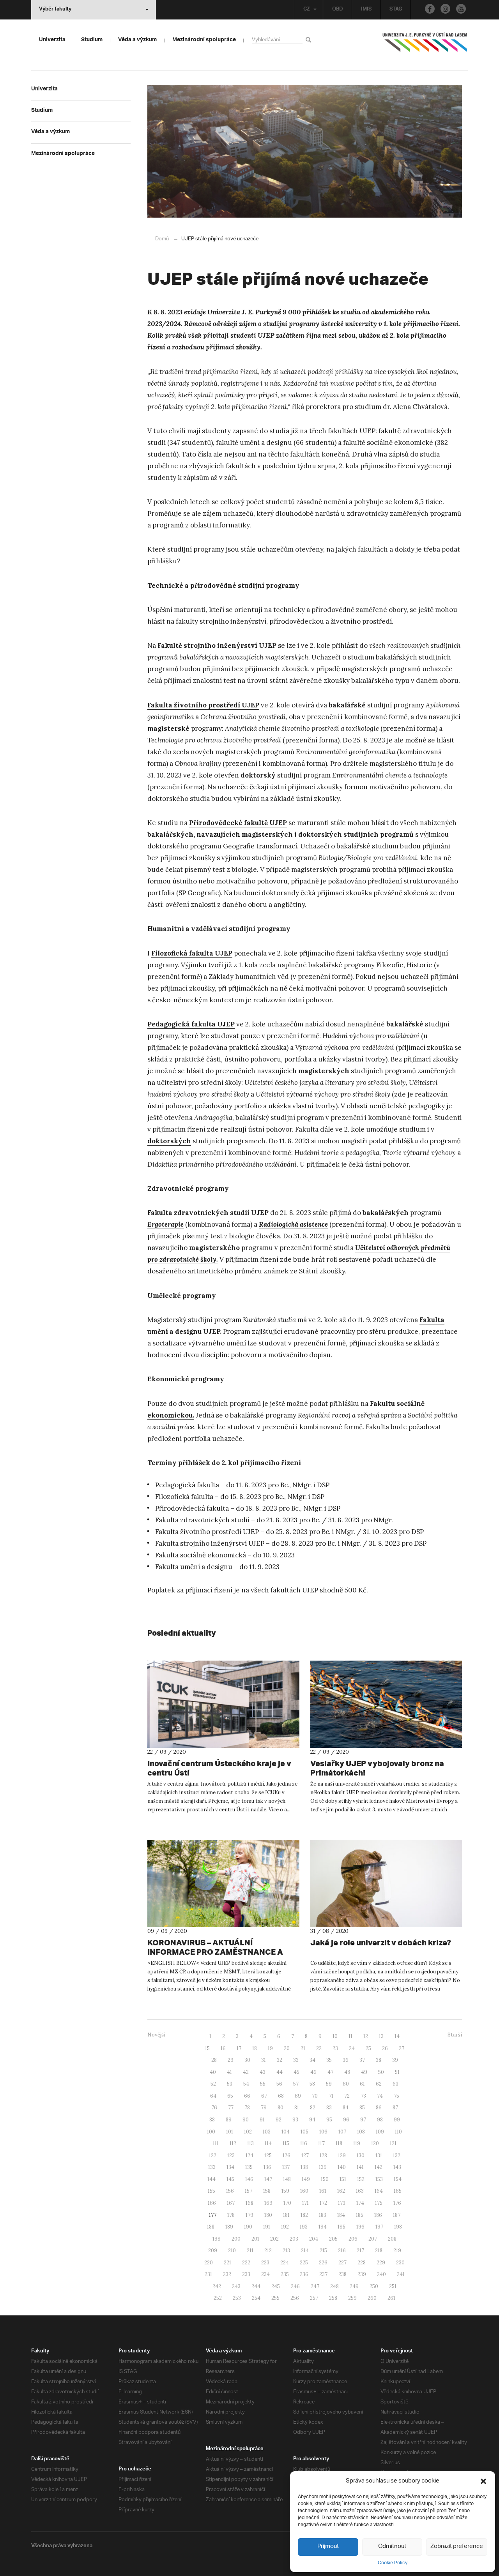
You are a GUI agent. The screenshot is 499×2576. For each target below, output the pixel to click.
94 (312, 2120)
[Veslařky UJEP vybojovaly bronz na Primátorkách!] (386, 1704)
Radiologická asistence (293, 1224)
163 (360, 2191)
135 (249, 2167)
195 (342, 2227)
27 (402, 2048)
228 (362, 2263)
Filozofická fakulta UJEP (192, 953)
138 (304, 2167)
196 (360, 2227)
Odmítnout (392, 2547)
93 (295, 2120)
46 (313, 2072)
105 (304, 2132)
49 (364, 2072)
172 (323, 2203)
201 (255, 2239)
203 (294, 2239)
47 (330, 2072)
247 (315, 2286)
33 (296, 2060)
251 (393, 2286)
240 (381, 2274)
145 (230, 2179)
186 (378, 2215)
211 (250, 2251)
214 (305, 2251)
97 (363, 2120)
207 (373, 2239)
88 (212, 2120)
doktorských (169, 1141)
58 (312, 2084)
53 (230, 2084)
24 (352, 2048)
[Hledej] (310, 40)
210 (232, 2251)
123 (231, 2155)
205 (333, 2239)
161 (323, 2191)
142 (379, 2167)
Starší (455, 2035)
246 (295, 2286)
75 (396, 2096)
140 (342, 2167)
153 (379, 2179)
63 (395, 2084)
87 (395, 2108)
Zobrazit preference (457, 2547)
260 (372, 2298)
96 (346, 2120)
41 (229, 2072)
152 (361, 2179)
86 (379, 2108)
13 (381, 2036)
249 (354, 2286)
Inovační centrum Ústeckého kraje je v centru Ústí (219, 1768)
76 (214, 2108)
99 (397, 2120)
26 (385, 2048)
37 (362, 2060)
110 (398, 2132)
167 (231, 2203)
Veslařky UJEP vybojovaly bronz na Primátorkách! (377, 1768)
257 (314, 2298)
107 (342, 2132)
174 (360, 2203)
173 (342, 2203)
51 (397, 2072)
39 (395, 2060)
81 (297, 2108)
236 (304, 2274)
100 (211, 2132)
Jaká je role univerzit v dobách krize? (381, 1942)
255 (275, 2298)
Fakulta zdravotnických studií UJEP (208, 1213)
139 (323, 2167)
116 (304, 2143)
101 (230, 2132)
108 (361, 2132)
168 (249, 2203)
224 (285, 2263)
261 (391, 2298)
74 (380, 2096)
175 (379, 2203)
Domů (162, 239)
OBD (338, 10)
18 (255, 2048)
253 (237, 2298)
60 (346, 2084)
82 (313, 2108)
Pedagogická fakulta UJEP (191, 1024)
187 (397, 2215)
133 (212, 2167)
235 (285, 2274)
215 (323, 2251)
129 (342, 2155)
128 (323, 2155)
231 (208, 2274)
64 (213, 2096)
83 (329, 2108)
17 (239, 2048)
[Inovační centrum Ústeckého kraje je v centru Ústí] (223, 1704)
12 (366, 2036)
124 (249, 2155)
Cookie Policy (393, 2563)
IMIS (366, 10)
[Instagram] (445, 9)
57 (296, 2084)
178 (231, 2215)
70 (315, 2096)
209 (213, 2251)
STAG (396, 10)
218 (379, 2251)
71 (331, 2096)
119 (357, 2143)
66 (247, 2096)
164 (379, 2191)
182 (304, 2215)
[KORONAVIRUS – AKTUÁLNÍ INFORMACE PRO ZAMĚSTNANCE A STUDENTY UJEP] (223, 1883)
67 (264, 2096)
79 (264, 2108)
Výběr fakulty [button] (55, 10)
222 (246, 2263)
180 (268, 2215)
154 (398, 2179)
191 (267, 2227)
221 (227, 2263)
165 (398, 2191)
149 (306, 2179)
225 (304, 2263)
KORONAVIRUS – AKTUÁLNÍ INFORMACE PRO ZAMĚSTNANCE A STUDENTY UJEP (215, 1952)
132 (397, 2155)
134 (230, 2167)
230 (400, 2263)
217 (360, 2251)
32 (280, 2060)
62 (379, 2084)
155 (211, 2191)
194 (323, 2227)
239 (362, 2274)
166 (212, 2203)
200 (236, 2239)
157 (249, 2191)
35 (329, 2060)
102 (248, 2132)
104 (286, 2132)
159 (285, 2191)
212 (268, 2251)
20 (287, 2048)
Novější (156, 2035)
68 (281, 2096)
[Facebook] (430, 9)
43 (263, 2072)
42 (246, 2072)
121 (393, 2143)
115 (286, 2143)
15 (207, 2048)
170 (287, 2203)
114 (268, 2143)
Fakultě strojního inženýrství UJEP (217, 645)
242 (217, 2286)
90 (246, 2120)
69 (298, 2096)
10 (335, 2036)
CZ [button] (307, 10)
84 (346, 2108)
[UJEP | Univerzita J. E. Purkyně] (425, 46)
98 (380, 2120)
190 (248, 2227)
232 (227, 2274)
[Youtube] (461, 9)
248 (334, 2286)
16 (223, 2048)
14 (397, 2036)
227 (342, 2263)
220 (209, 2263)
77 (231, 2108)
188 (211, 2227)
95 (329, 2120)
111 (216, 2143)
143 (397, 2167)
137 (286, 2167)
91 (262, 2120)
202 (274, 2239)
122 (213, 2155)
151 (343, 2179)
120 (375, 2143)
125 (268, 2155)
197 (379, 2227)
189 (229, 2227)
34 (312, 2060)
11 (350, 2036)
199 (217, 2239)
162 (341, 2191)
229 (381, 2263)
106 (323, 2132)
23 (335, 2048)
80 (280, 2108)
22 (319, 2048)
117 (321, 2143)
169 (268, 2203)
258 (333, 2298)
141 (360, 2167)
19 (270, 2048)
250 (374, 2286)
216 (342, 2251)
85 (362, 2108)
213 (286, 2251)
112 (233, 2143)
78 (247, 2108)
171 (305, 2203)
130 (361, 2155)
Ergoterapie (165, 1224)
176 (397, 2203)
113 (250, 2143)
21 (303, 2048)
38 (379, 2060)
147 (268, 2179)
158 (267, 2191)
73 (363, 2096)
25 (368, 2048)
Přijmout (328, 2547)
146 (249, 2179)
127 (305, 2155)
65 (230, 2096)
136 (267, 2167)
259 (352, 2298)
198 (398, 2227)
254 (256, 2298)
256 (295, 2298)
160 (304, 2191)
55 (263, 2084)
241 (401, 2274)
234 (265, 2274)
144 (211, 2179)
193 (304, 2227)
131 (379, 2155)
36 (346, 2060)
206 (353, 2239)
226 (323, 2263)
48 (347, 2072)
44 (280, 2072)
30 (247, 2060)
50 (381, 2072)
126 (287, 2155)
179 (249, 2215)
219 (397, 2251)
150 (325, 2179)
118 (339, 2143)
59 (329, 2084)
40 (213, 2072)
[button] (483, 2481)
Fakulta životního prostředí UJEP (203, 705)
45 (296, 2072)
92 (279, 2120)
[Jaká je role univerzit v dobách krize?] (386, 1883)
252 (218, 2298)
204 (314, 2239)
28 (214, 2060)
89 (229, 2120)
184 (341, 2215)
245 (276, 2286)
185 (360, 2215)
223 (265, 2263)
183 (323, 2215)
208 (392, 2239)
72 (347, 2096)
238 (342, 2274)
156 (230, 2191)
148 (287, 2179)
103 (267, 2132)
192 (285, 2227)
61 (362, 2084)
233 (246, 2274)
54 (246, 2084)
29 (231, 2060)
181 (286, 2215)
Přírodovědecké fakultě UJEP (238, 823)
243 (236, 2286)
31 (264, 2060)
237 (323, 2274)
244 (256, 2286)
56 (279, 2084)
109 (380, 2132)
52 (213, 2084)
